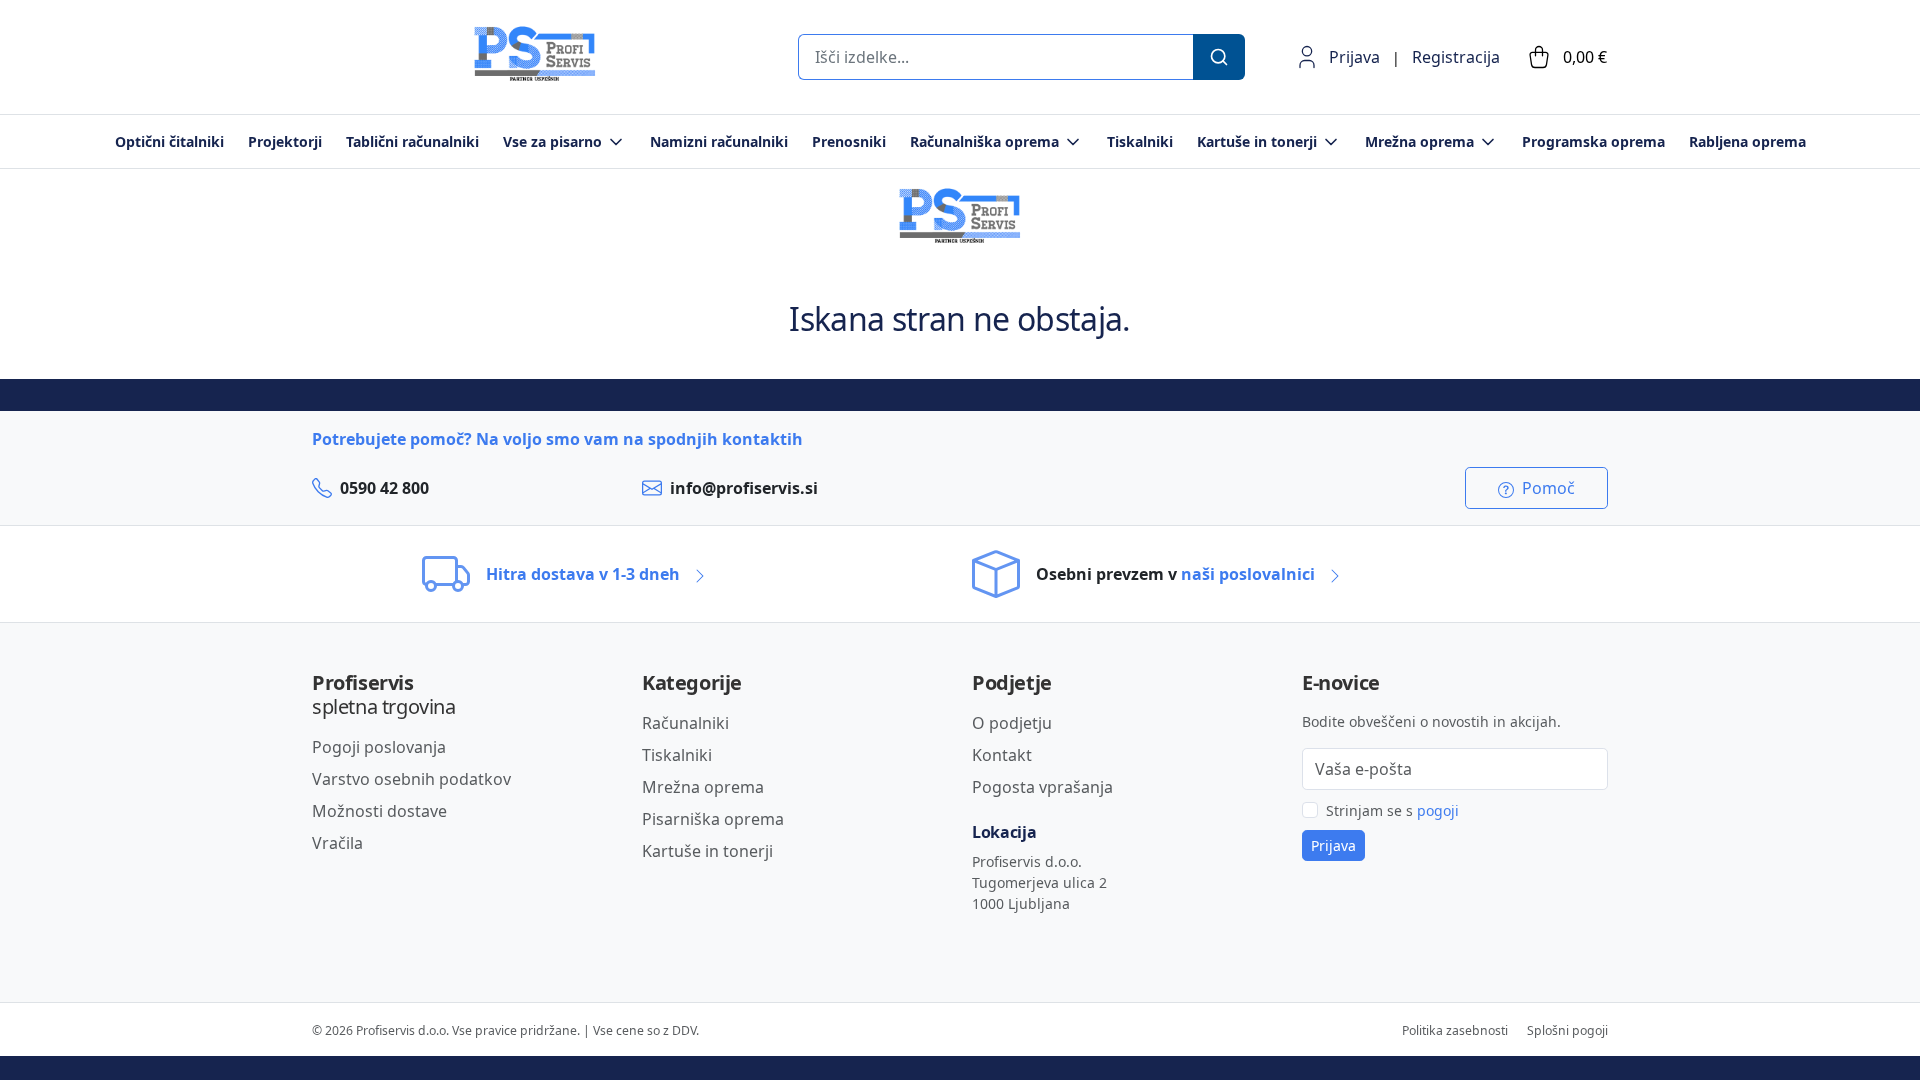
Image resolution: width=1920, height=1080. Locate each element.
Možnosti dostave (379, 811)
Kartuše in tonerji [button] (1257, 141)
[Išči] (1219, 57)
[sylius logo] (392, 76)
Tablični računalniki (412, 141)
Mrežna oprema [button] (1419, 141)
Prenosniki (849, 141)
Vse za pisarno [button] (552, 141)
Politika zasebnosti (1455, 1030)
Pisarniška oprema (713, 819)
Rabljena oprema (1747, 141)
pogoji (1438, 810)
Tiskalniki (1140, 141)
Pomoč (1546, 488)
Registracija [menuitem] (1456, 57)
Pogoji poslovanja (379, 747)
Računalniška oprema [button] (984, 141)
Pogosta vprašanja (1042, 787)
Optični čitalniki (169, 141)
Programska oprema (1593, 141)
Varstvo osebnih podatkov (411, 779)
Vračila (337, 843)
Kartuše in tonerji (707, 851)
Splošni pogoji (1567, 1030)
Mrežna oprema (703, 787)
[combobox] (995, 57)
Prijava (1354, 57)
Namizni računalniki (719, 141)
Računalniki (685, 723)
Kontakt (1002, 755)
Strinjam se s (1392, 810)
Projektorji (285, 141)
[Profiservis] (535, 54)
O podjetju (1012, 723)
